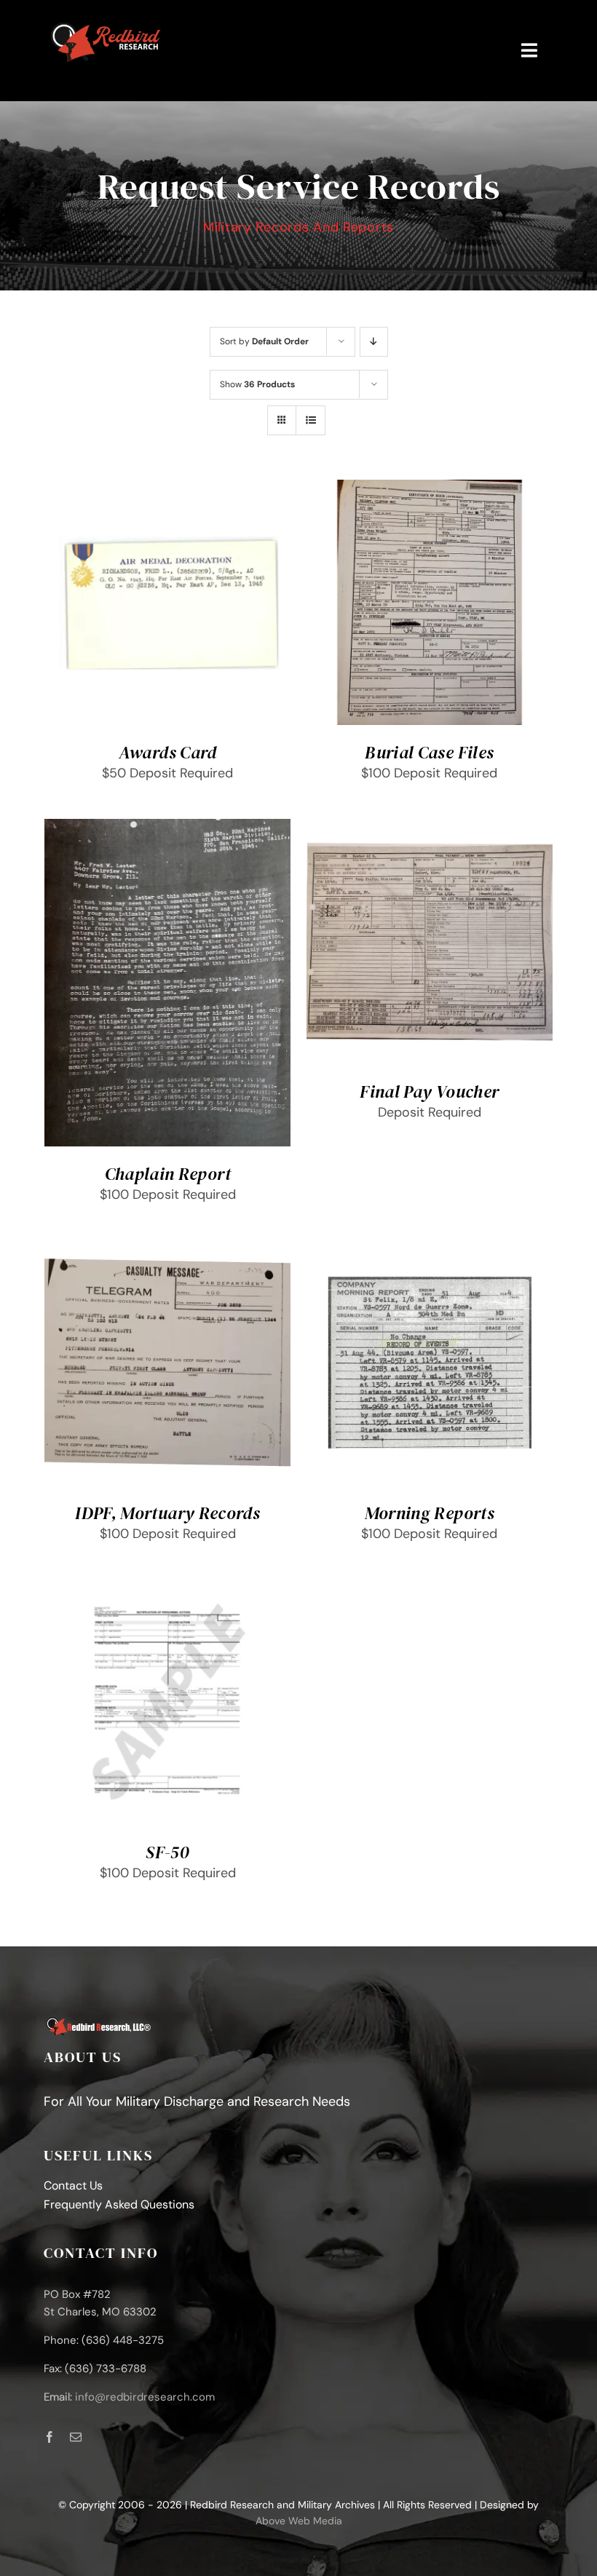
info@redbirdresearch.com (145, 2397)
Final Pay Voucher (429, 1091)
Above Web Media (299, 2521)
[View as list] (311, 420)
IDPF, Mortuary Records (167, 1513)
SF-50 (167, 1852)
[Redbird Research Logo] (107, 21)
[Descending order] (374, 342)
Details (83, 613)
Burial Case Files (429, 752)
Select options (157, 599)
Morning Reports (430, 1513)
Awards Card (168, 752)
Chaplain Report (168, 1174)
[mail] (76, 2437)
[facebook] (50, 2437)
